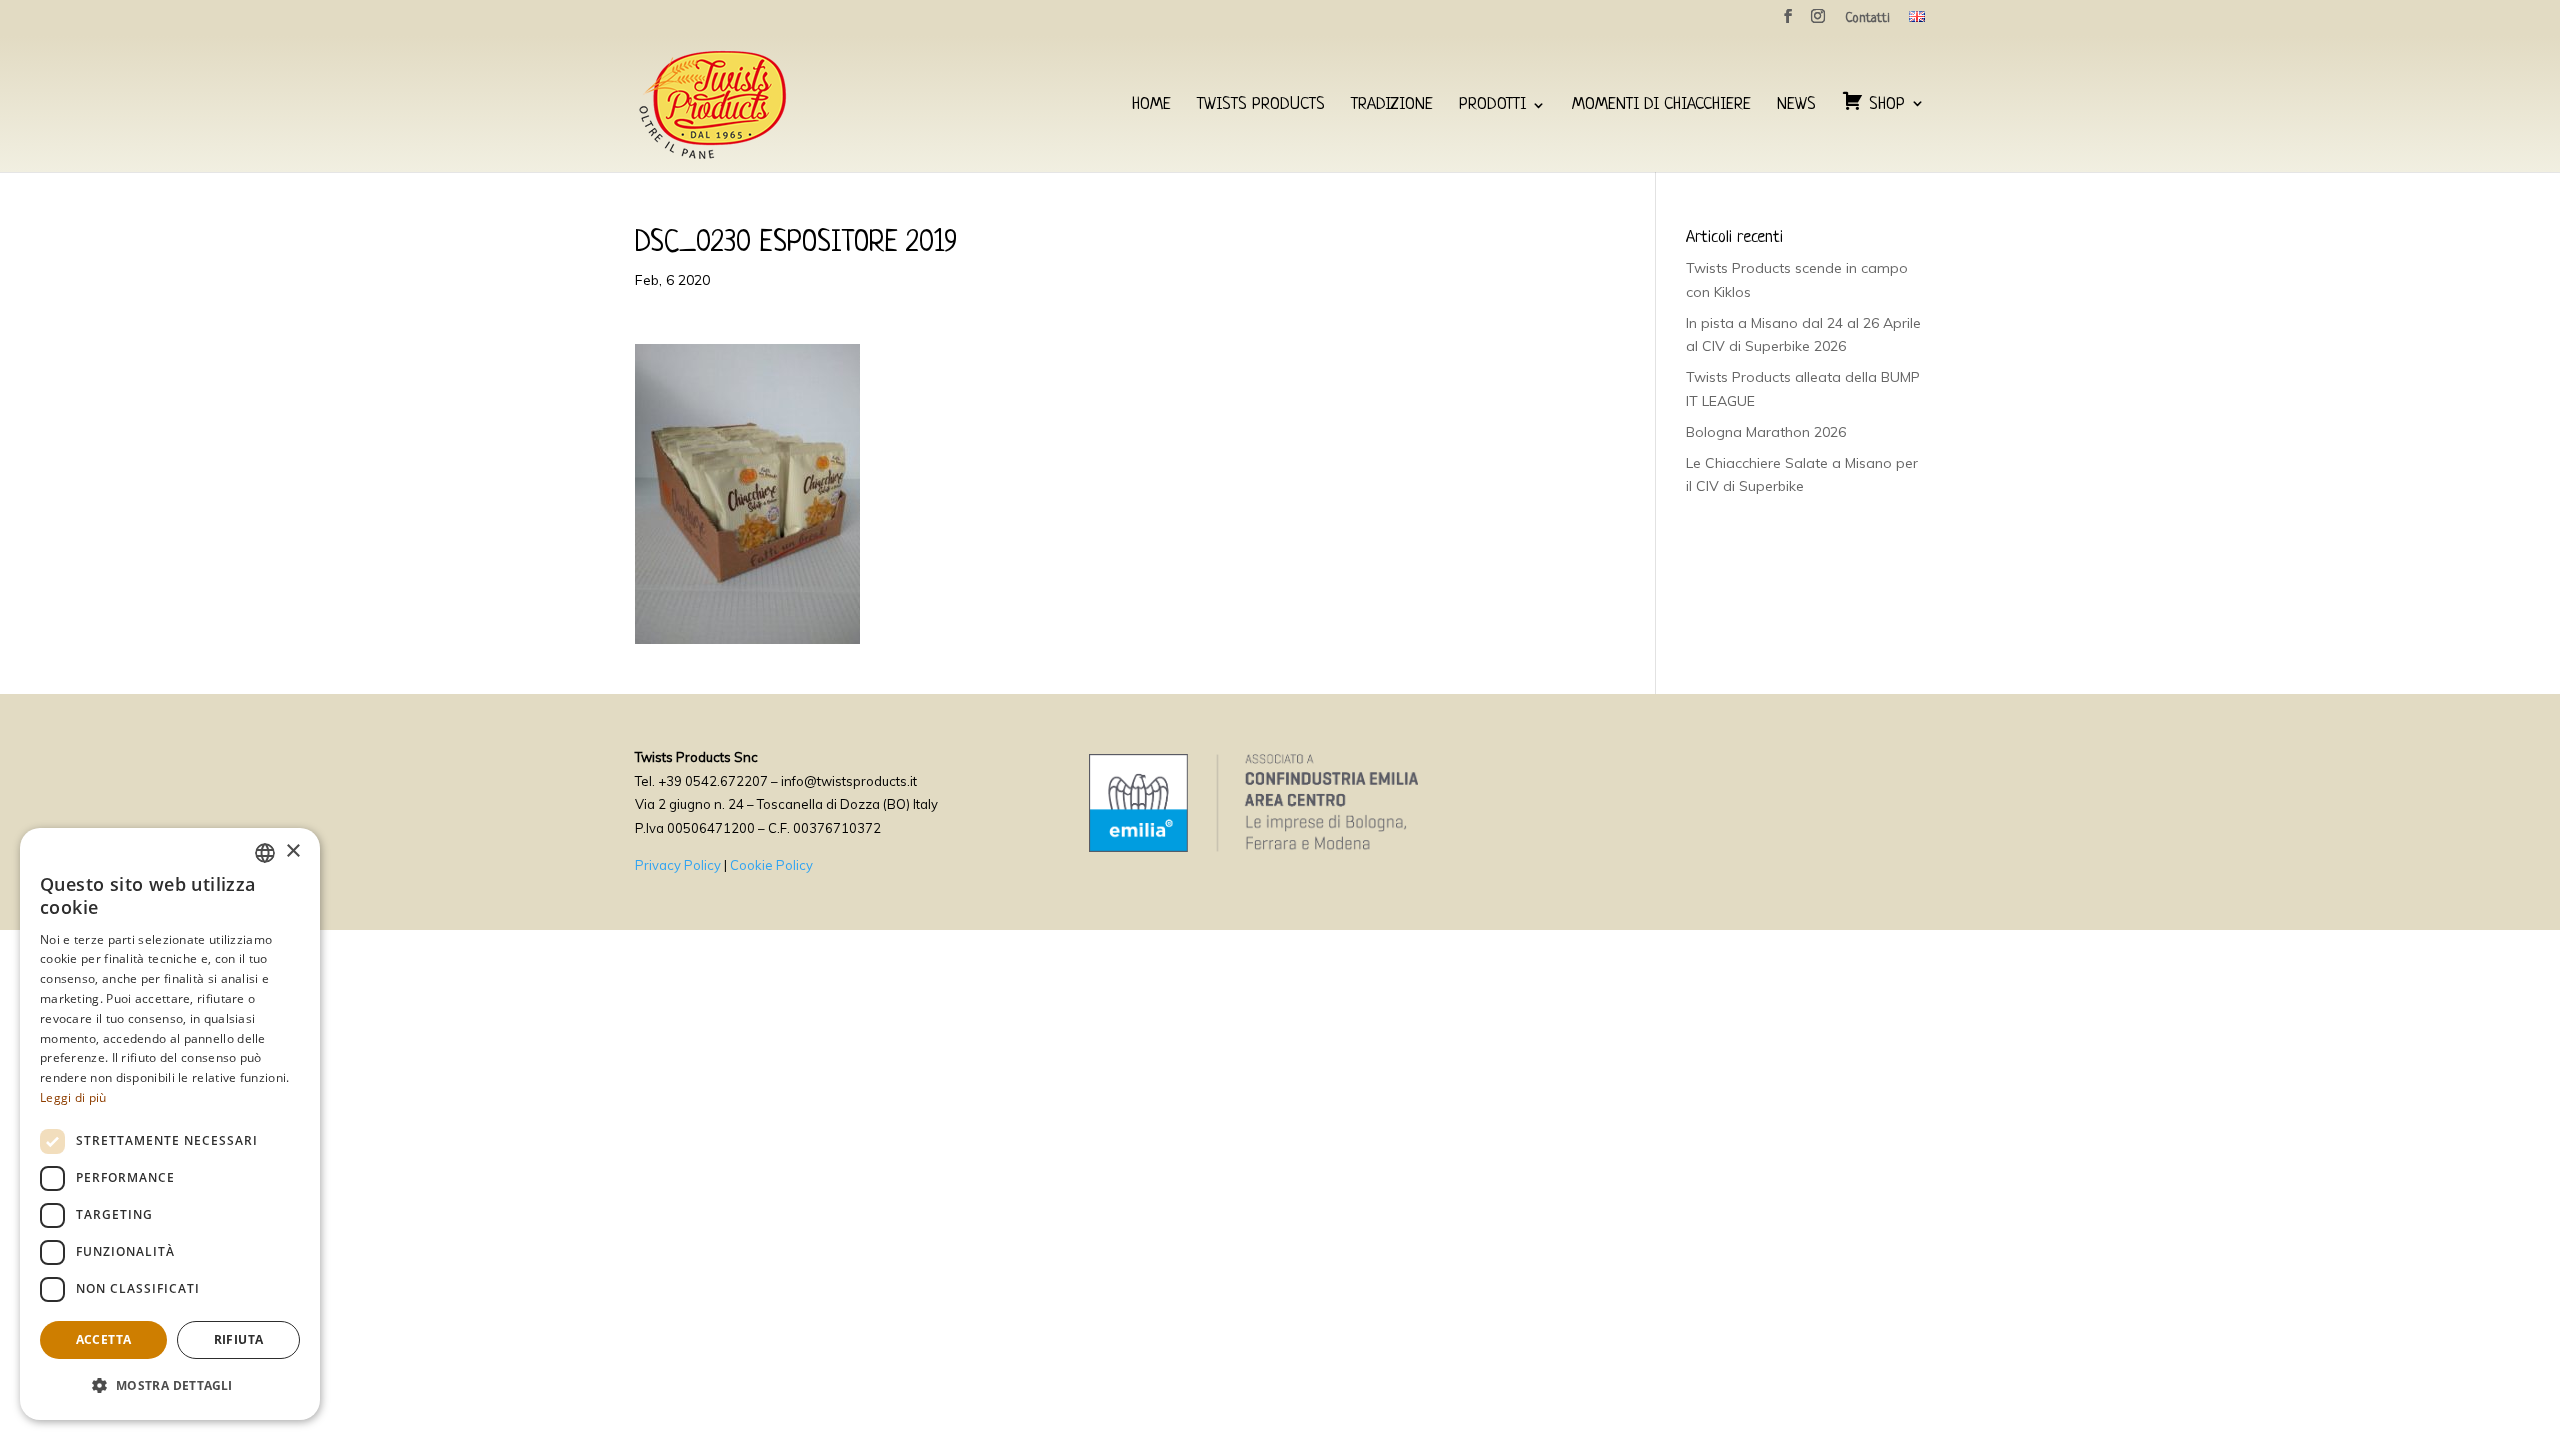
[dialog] (170, 1124)
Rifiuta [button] (239, 1339)
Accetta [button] (104, 1339)
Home (1151, 106)
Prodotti (1492, 106)
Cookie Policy (771, 865)
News (1796, 106)
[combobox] (265, 853)
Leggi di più (73, 1097)
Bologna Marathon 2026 (1766, 432)
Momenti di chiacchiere (1661, 106)
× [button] (292, 851)
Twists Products (1261, 106)
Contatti (1867, 19)
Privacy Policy (678, 865)
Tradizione (1392, 106)
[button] (170, 1386)
